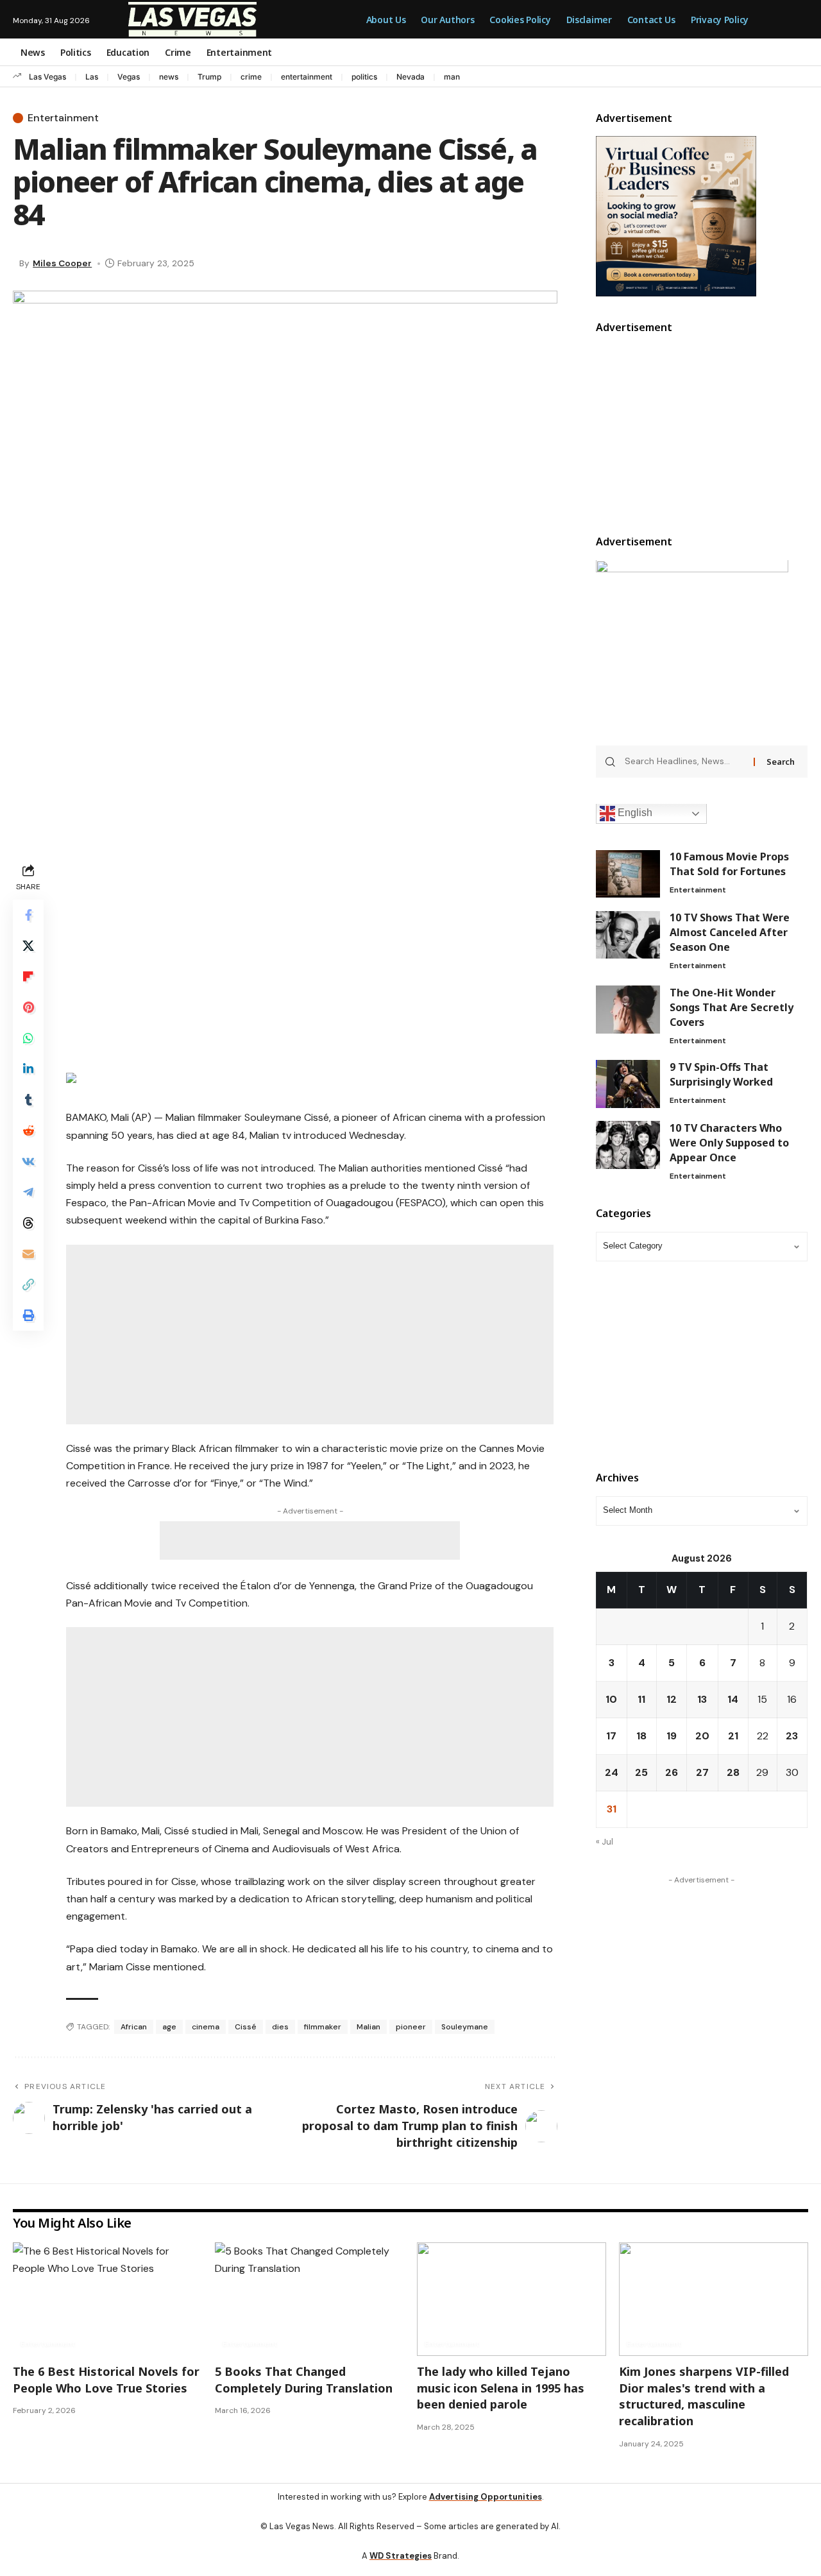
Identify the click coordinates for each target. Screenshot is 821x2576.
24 (612, 1773)
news (169, 77)
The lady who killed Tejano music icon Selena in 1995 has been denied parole (501, 2388)
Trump (209, 77)
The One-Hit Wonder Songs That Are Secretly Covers (732, 1007)
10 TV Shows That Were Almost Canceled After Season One (730, 933)
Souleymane (465, 2027)
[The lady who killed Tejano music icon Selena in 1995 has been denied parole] (512, 2299)
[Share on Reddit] (28, 1130)
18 (641, 1736)
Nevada (410, 77)
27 (702, 1773)
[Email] (28, 1254)
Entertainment (63, 118)
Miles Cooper (62, 263)
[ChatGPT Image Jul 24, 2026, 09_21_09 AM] (676, 215)
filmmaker (323, 2027)
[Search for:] (685, 762)
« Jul (605, 1842)
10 (611, 1700)
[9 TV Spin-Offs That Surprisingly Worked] (628, 1084)
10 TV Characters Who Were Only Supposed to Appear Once (729, 1143)
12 (672, 1700)
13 (702, 1700)
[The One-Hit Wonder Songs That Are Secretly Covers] (628, 1010)
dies (280, 2027)
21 (733, 1736)
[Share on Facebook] (28, 915)
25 (641, 1773)
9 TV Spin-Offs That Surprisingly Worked (721, 1074)
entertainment (307, 77)
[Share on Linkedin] (28, 1069)
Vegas (129, 77)
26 (672, 1773)
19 (672, 1736)
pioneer (411, 2027)
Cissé (246, 2027)
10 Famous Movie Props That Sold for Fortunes (729, 865)
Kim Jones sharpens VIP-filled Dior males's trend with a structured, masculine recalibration (704, 2396)
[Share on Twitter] (28, 946)
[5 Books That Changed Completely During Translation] (309, 2299)
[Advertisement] (310, 950)
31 (612, 1810)
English (634, 813)
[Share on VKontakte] (28, 1161)
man (452, 77)
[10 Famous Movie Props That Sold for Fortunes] (628, 874)
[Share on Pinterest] (28, 1007)
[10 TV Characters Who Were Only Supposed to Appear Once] (628, 1145)
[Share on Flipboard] (28, 977)
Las (92, 77)
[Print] (28, 1315)
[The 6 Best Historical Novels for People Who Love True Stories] (107, 2299)
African (134, 2027)
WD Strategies (401, 2556)
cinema (206, 2027)
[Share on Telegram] (28, 1192)
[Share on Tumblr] (28, 1100)
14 (733, 1700)
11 (641, 1700)
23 (792, 1736)
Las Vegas (47, 77)
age (169, 2027)
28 (733, 1773)
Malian (368, 2027)
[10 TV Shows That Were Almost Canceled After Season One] (628, 935)
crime (251, 77)
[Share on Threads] (28, 1223)
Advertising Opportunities (486, 2497)
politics (364, 77)
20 (702, 1736)
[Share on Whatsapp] (28, 1038)
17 (611, 1736)
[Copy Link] (28, 1284)
